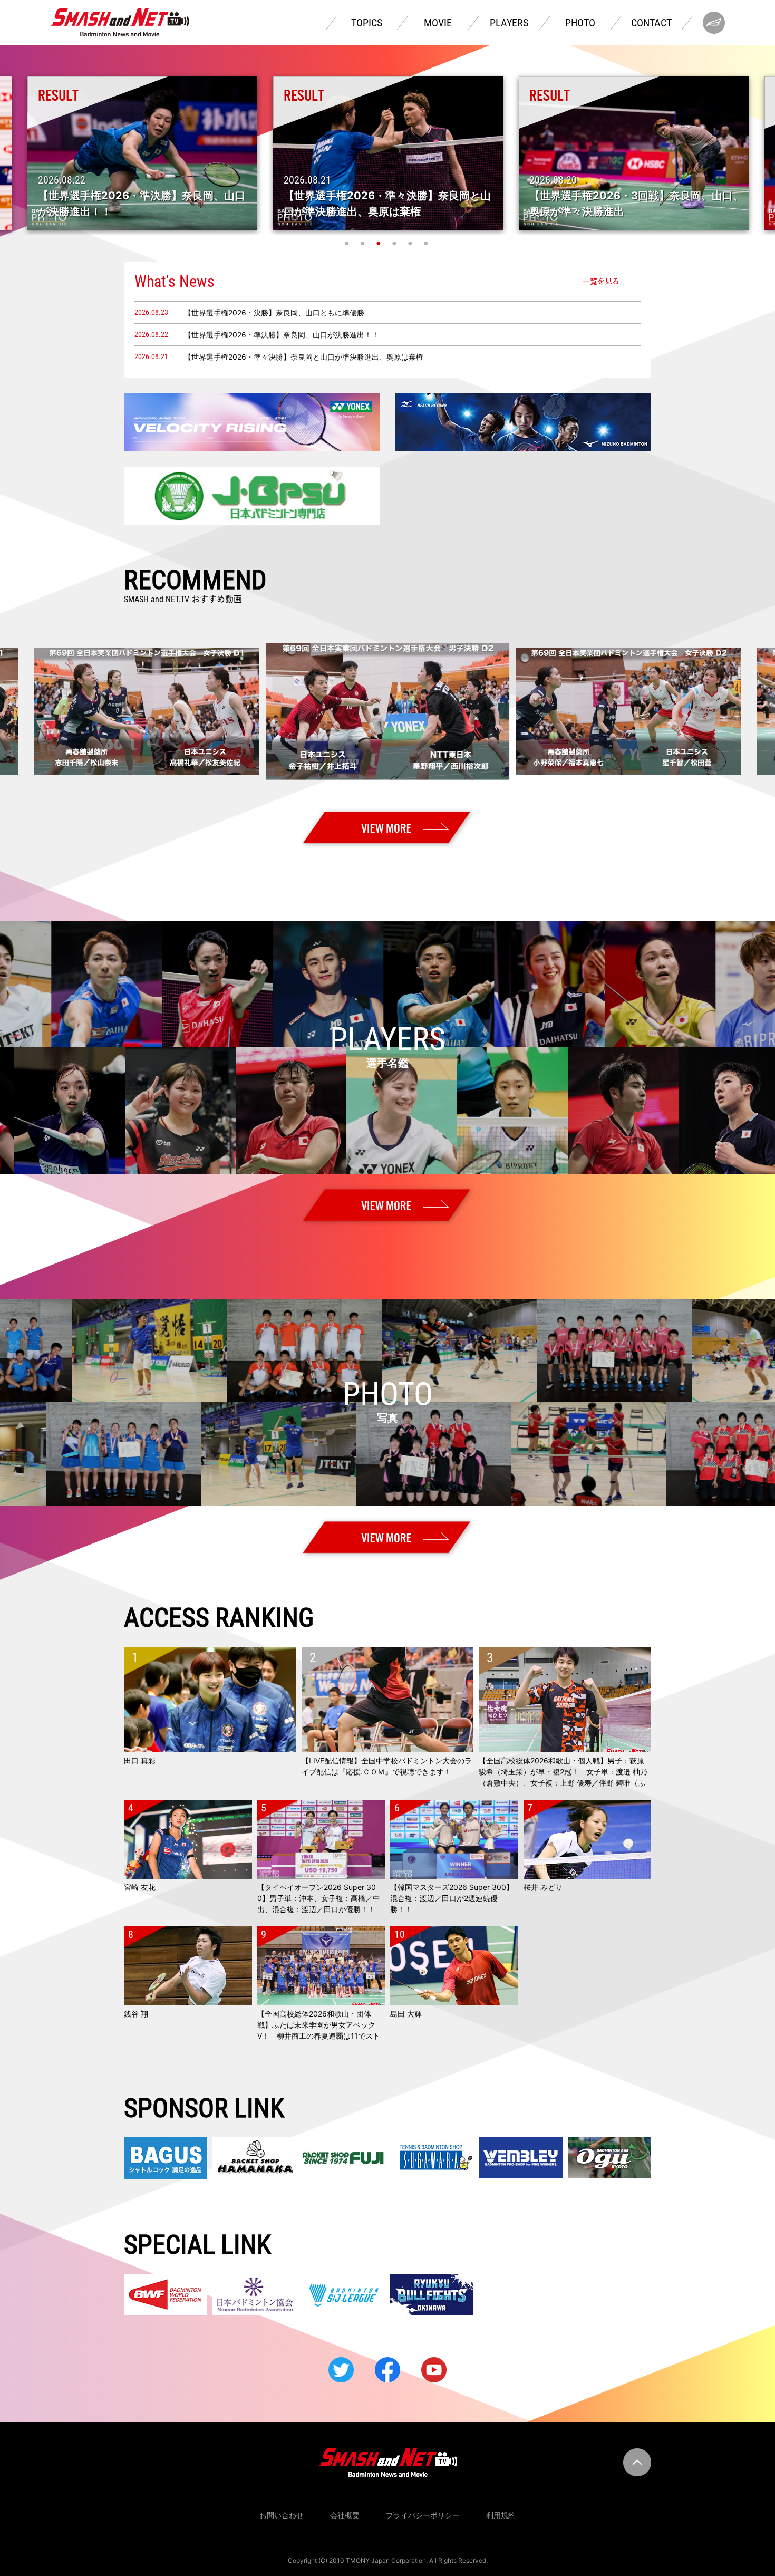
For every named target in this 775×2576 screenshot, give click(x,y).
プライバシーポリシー (423, 2515)
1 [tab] (348, 243)
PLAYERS (509, 23)
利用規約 (501, 2515)
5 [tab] (411, 243)
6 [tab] (427, 243)
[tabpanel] (388, 153)
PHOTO (580, 23)
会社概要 (345, 2515)
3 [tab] (380, 243)
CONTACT (651, 23)
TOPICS (367, 23)
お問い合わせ (282, 2515)
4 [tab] (395, 243)
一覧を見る (601, 281)
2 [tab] (364, 243)
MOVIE (438, 23)
